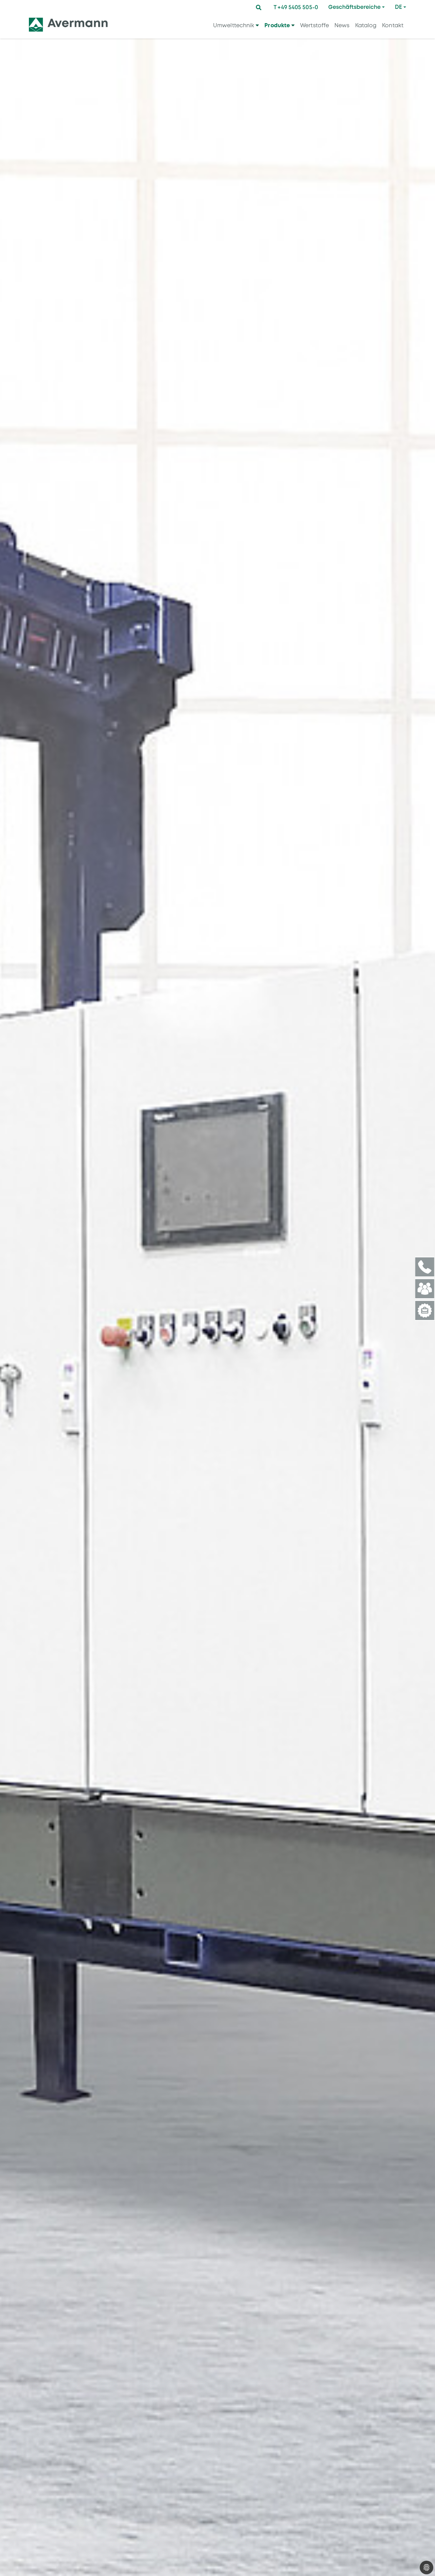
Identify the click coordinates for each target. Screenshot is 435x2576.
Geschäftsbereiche (354, 7)
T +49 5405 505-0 (296, 7)
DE (398, 7)
